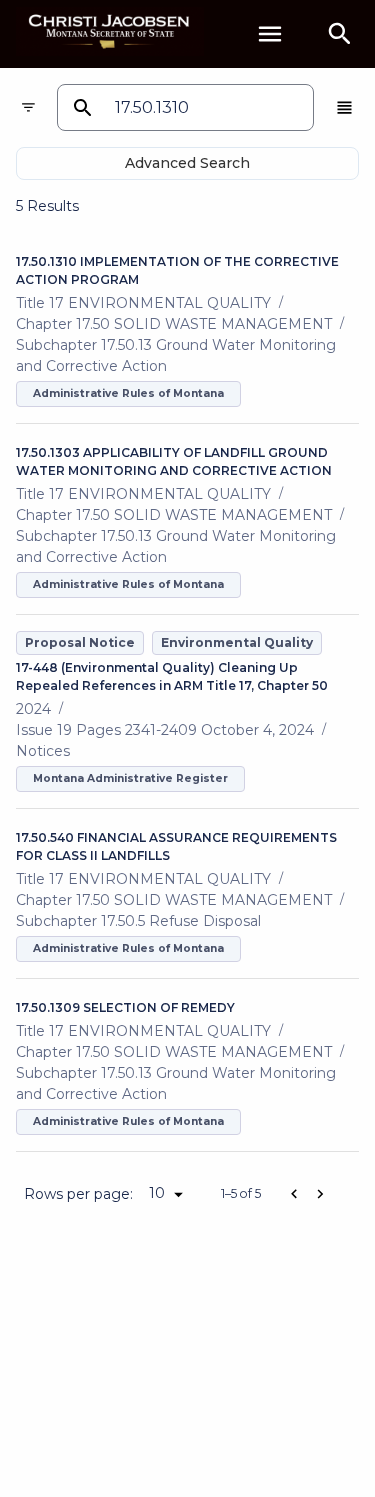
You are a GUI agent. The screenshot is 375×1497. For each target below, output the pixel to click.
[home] (110, 33)
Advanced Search (187, 163)
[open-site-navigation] (270, 34)
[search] (340, 34)
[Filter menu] (28, 107)
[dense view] (344, 107)
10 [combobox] (157, 1193)
